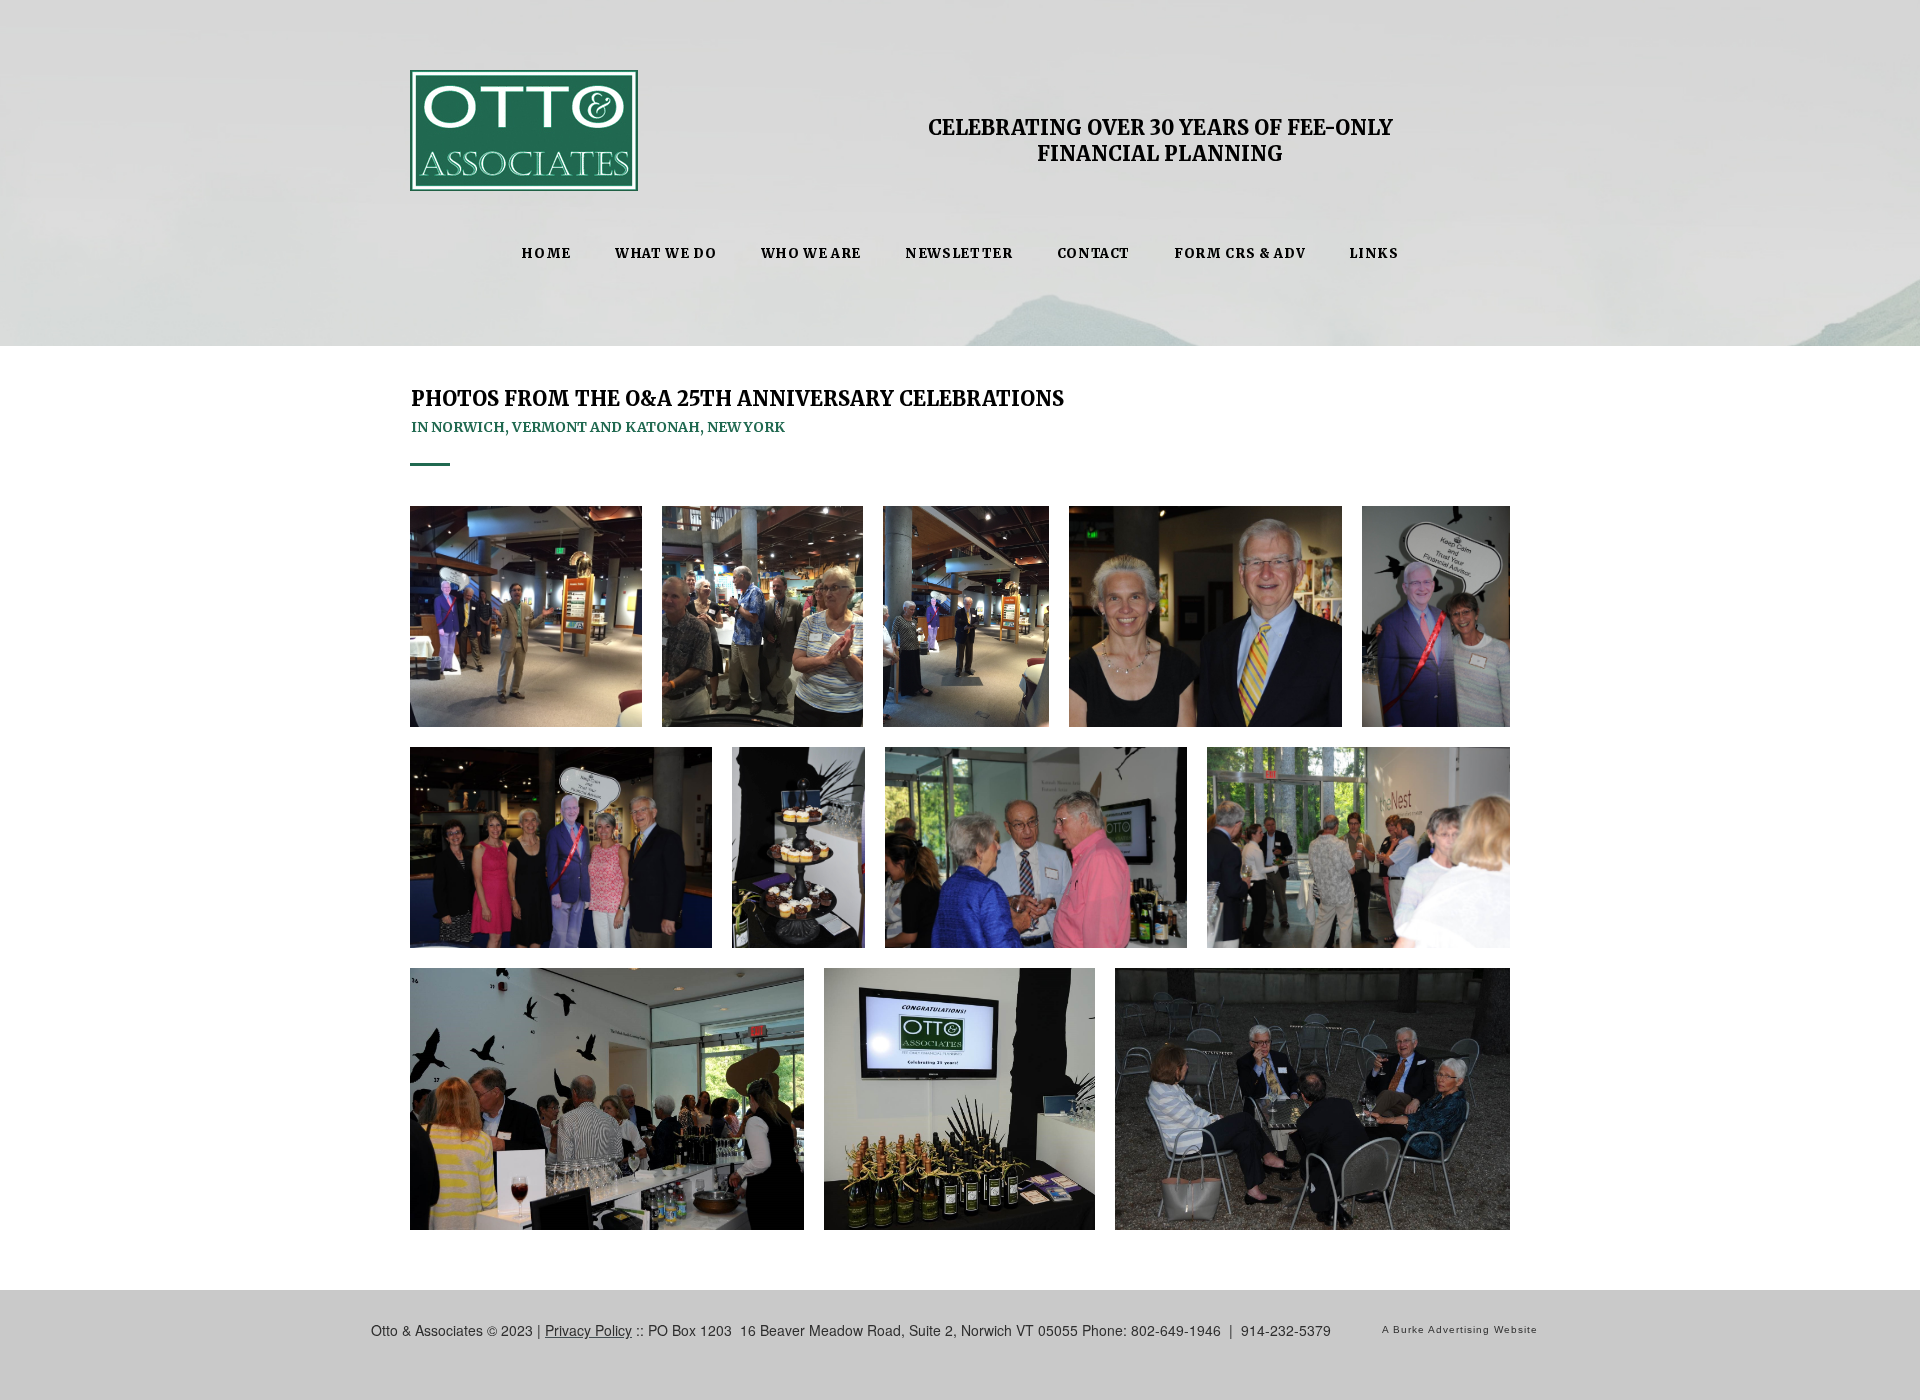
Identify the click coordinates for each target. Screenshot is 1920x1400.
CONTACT (1094, 253)
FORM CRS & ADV (1239, 253)
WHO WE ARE (811, 253)
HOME (546, 253)
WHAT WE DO (666, 253)
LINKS (1373, 253)
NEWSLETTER (959, 253)
